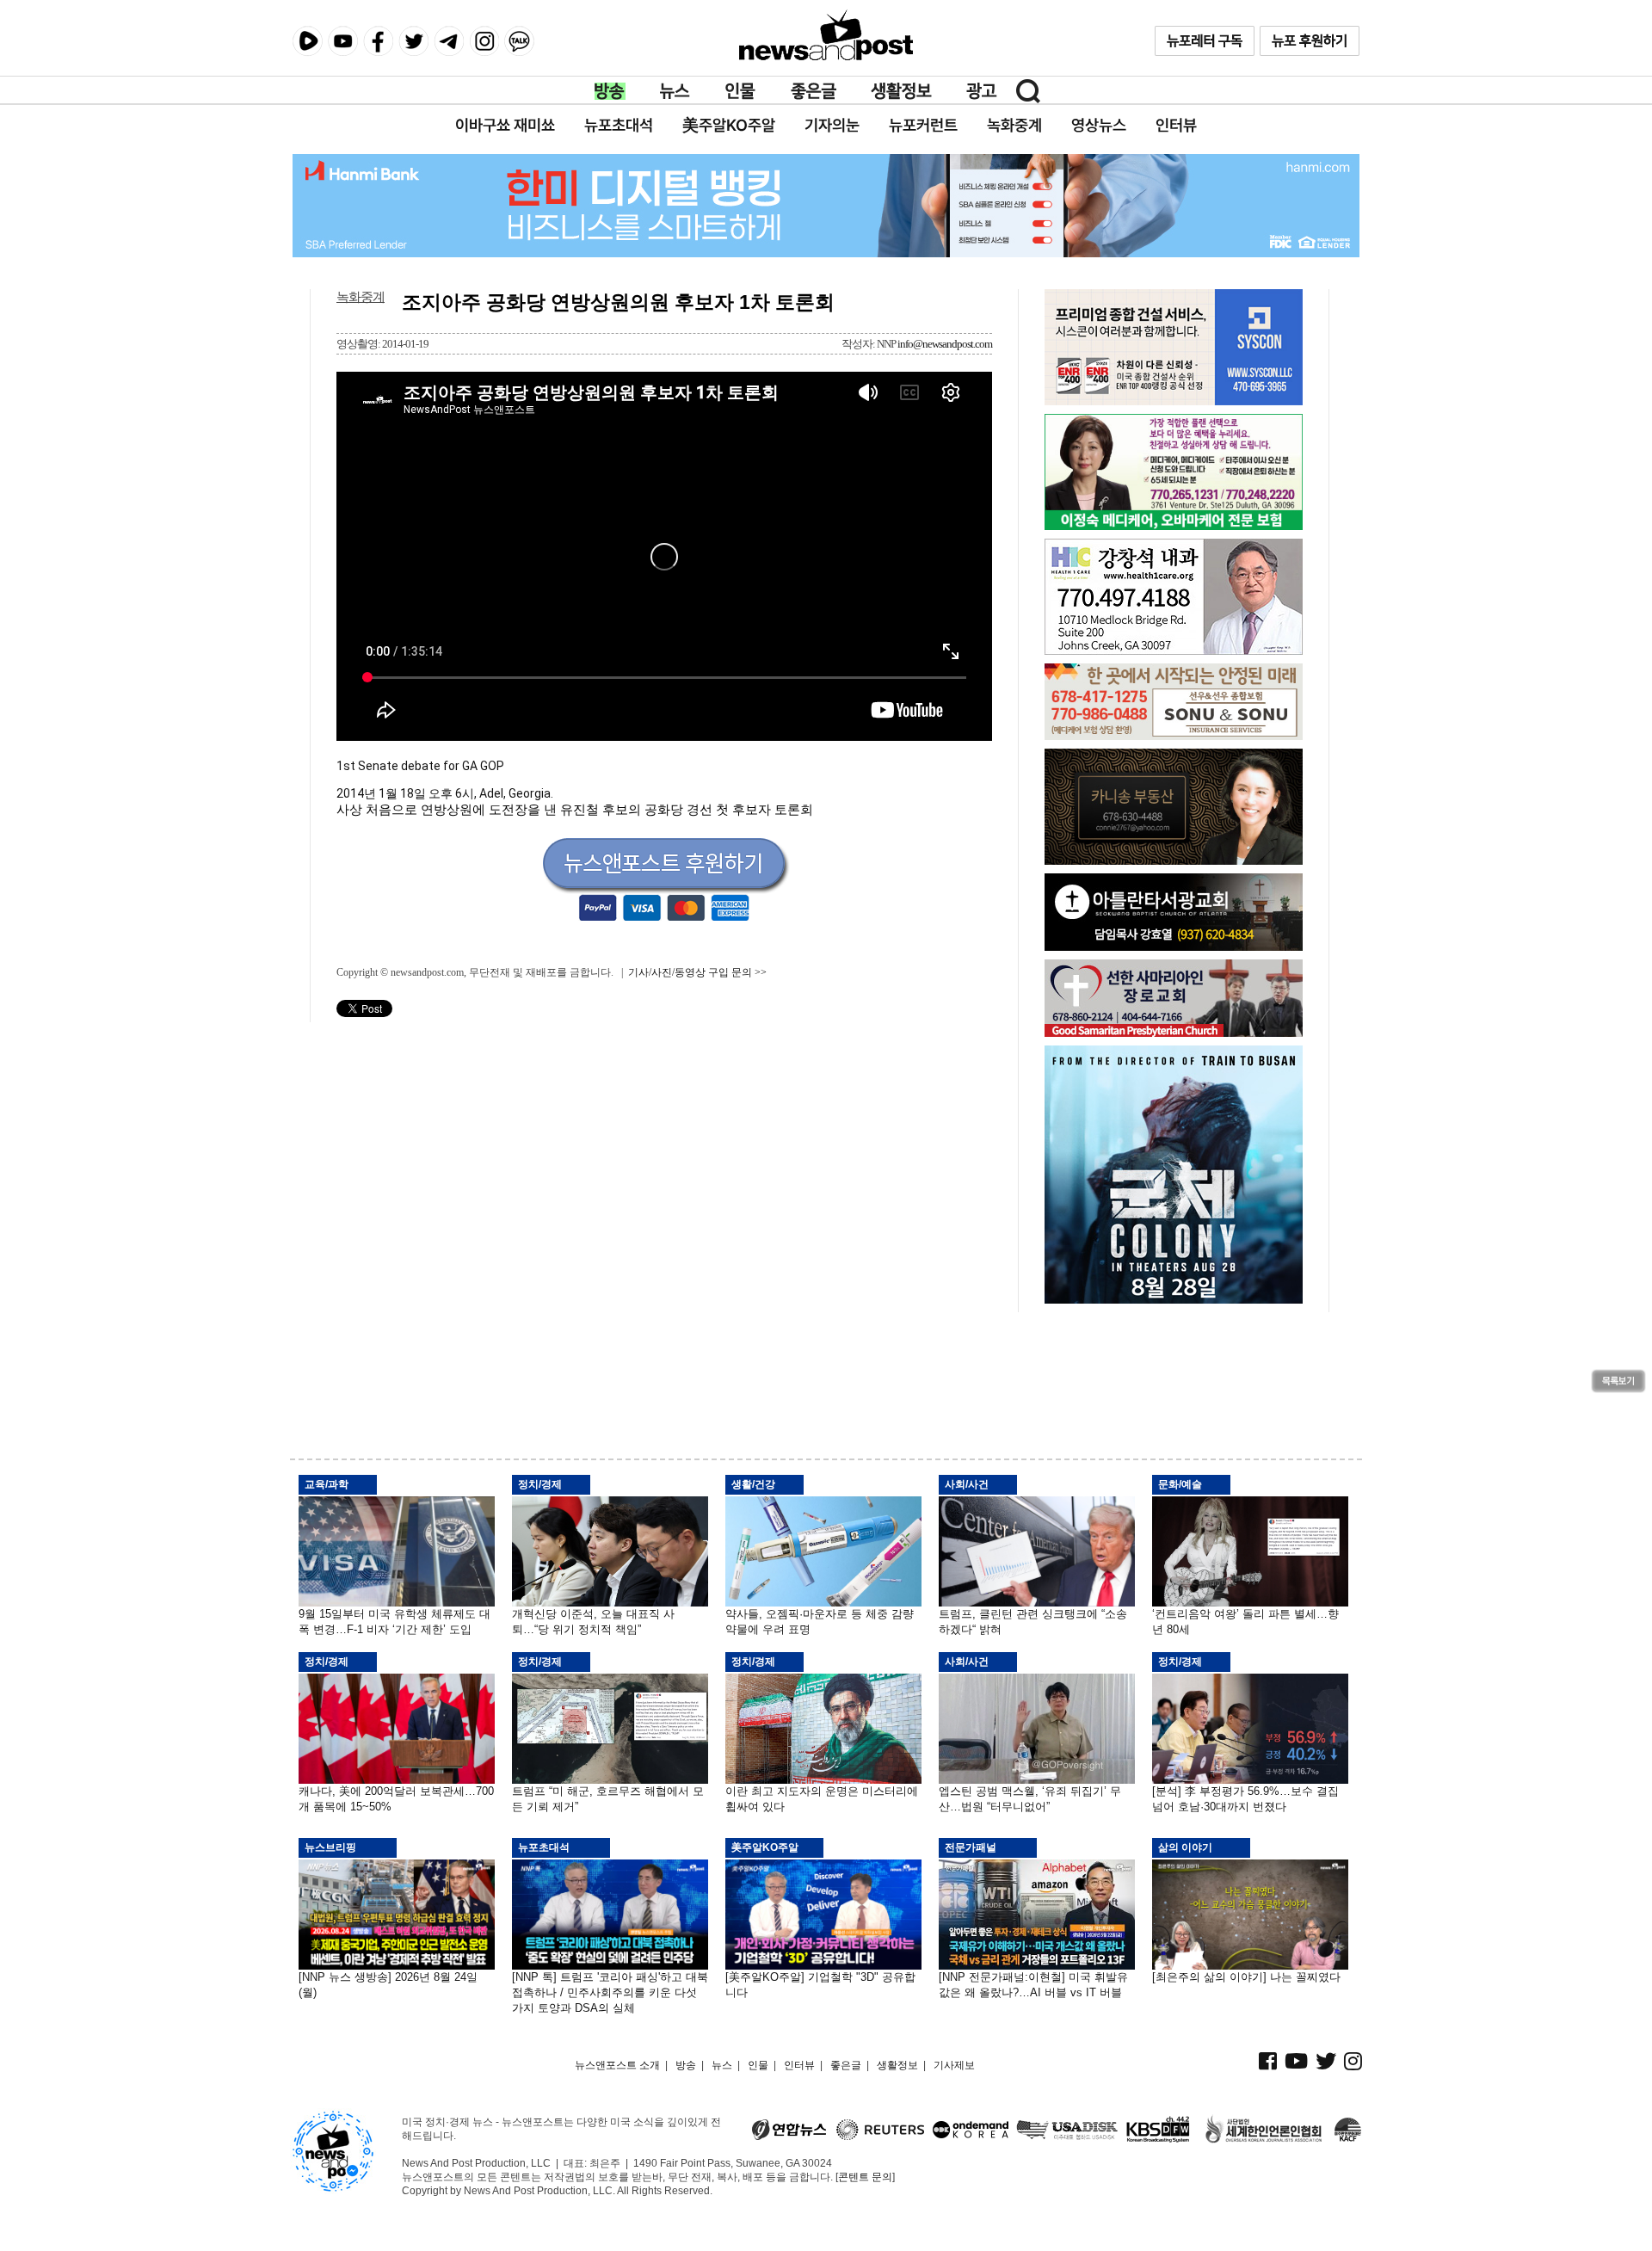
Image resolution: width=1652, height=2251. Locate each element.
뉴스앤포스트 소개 (617, 2065)
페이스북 (378, 41)
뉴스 (675, 91)
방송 (610, 91)
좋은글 (814, 91)
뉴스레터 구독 (1205, 41)
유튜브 (343, 41)
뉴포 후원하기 (1310, 41)
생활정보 (901, 91)
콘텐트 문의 (865, 2177)
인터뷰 (799, 2065)
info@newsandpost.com (945, 344)
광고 (982, 91)
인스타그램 (484, 41)
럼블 (308, 41)
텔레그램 (449, 41)
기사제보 (954, 2065)
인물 (741, 91)
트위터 (413, 41)
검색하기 (1028, 91)
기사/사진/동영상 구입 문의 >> (697, 972)
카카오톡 (519, 41)
